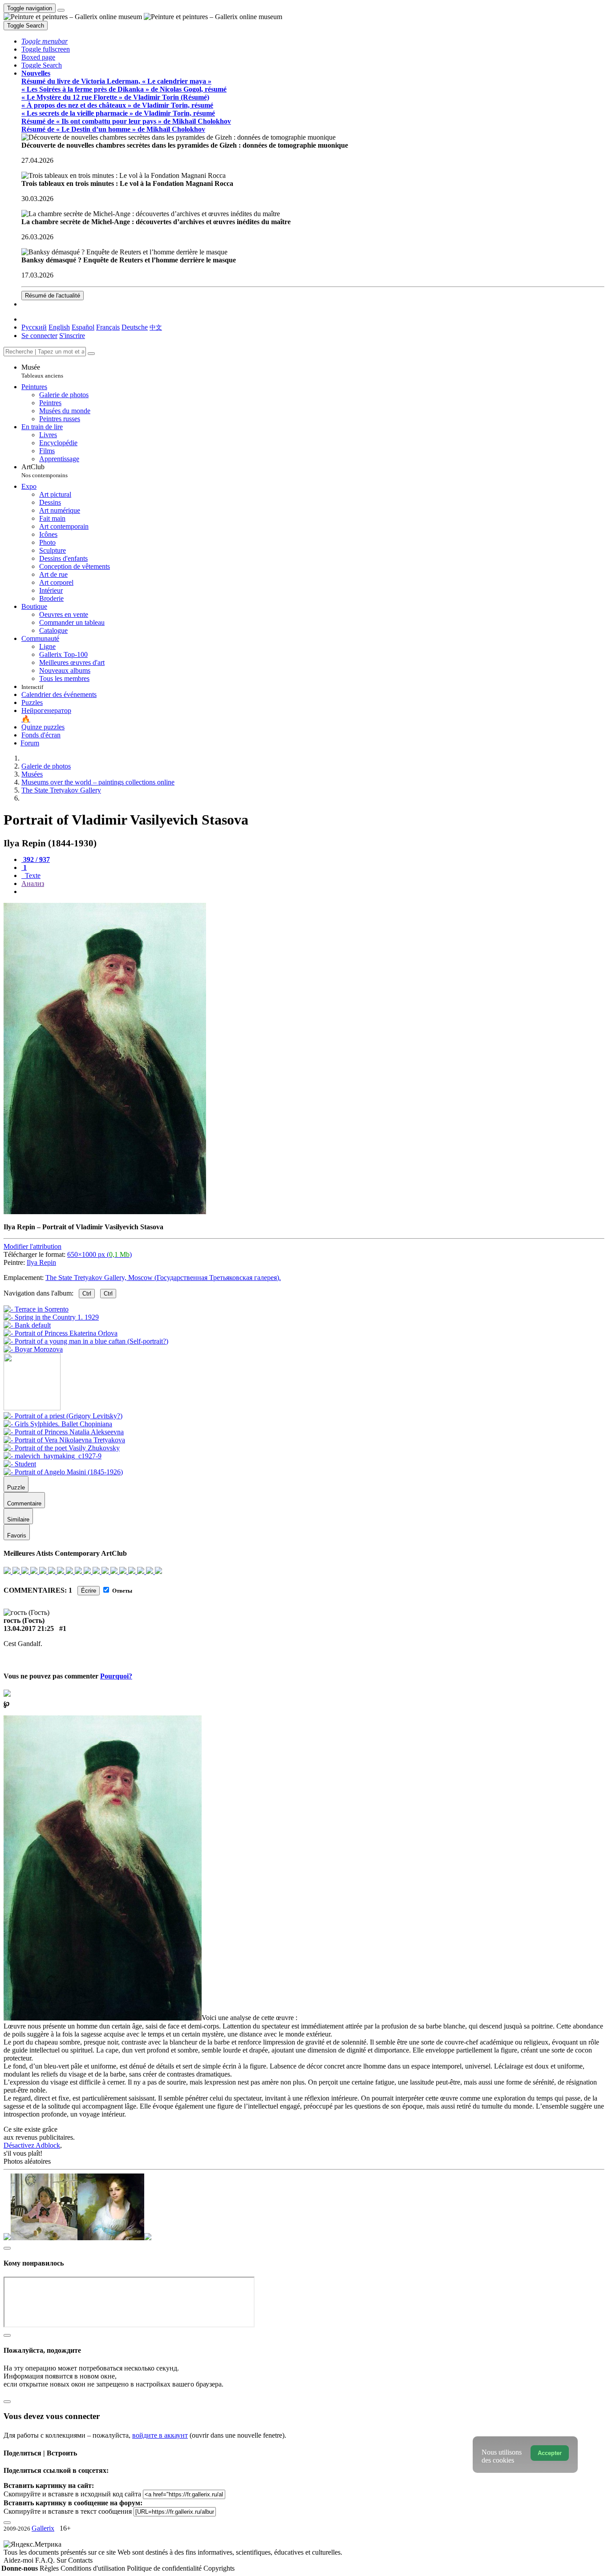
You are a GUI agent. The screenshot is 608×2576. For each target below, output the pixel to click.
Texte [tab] (32, 875)
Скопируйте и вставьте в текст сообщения (68, 2511)
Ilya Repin (41, 1262)
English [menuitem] (59, 327)
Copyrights (219, 2568)
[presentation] (313, 892)
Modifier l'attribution (32, 1246)
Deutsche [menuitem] (135, 327)
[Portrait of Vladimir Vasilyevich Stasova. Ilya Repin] (105, 1212)
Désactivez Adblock (32, 2145)
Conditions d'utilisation (94, 2568)
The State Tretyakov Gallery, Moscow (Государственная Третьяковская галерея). (163, 1278)
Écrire (89, 1591)
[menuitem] (156, 327)
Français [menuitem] (108, 327)
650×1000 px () (99, 1254)
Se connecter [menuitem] (39, 336)
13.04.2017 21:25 (29, 1628)
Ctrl (87, 1294)
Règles (50, 2568)
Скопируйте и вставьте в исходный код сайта (72, 2494)
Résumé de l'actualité (53, 296)
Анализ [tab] (33, 883)
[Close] (91, 354)
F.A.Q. (46, 2560)
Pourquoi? (116, 1676)
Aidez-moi (19, 2560)
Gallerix (43, 2528)
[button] (45, 41)
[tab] (36, 859)
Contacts (80, 2560)
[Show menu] (61, 10)
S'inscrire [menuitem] (72, 336)
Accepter (550, 2453)
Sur (62, 2560)
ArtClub (45, 471)
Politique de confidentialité (165, 2568)
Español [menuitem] (83, 327)
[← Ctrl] (33, 1349)
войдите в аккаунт (160, 2435)
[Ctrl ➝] (63, 1416)
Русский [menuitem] (34, 327)
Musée (42, 371)
